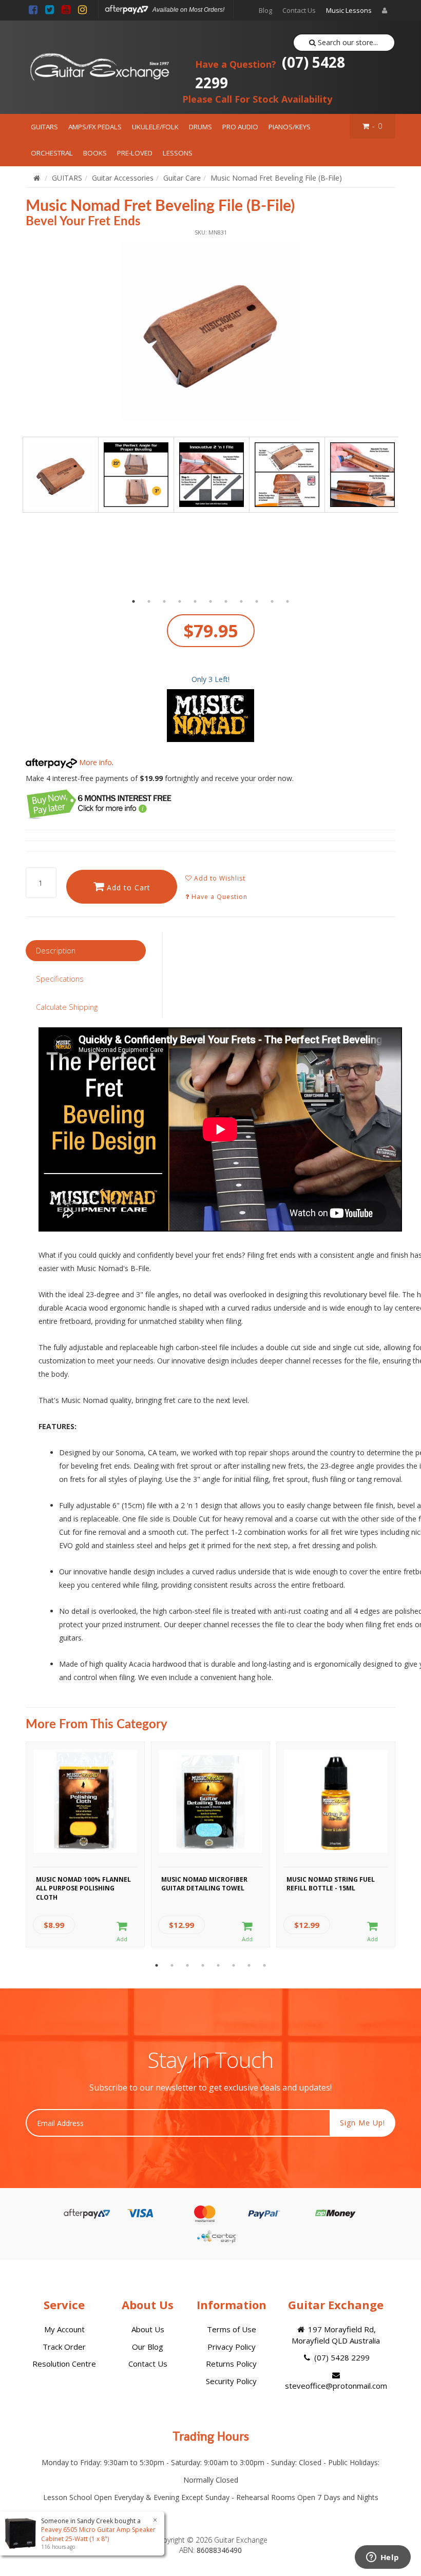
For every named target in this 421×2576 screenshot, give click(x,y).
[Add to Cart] (122, 1932)
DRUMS (200, 127)
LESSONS (178, 153)
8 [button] (241, 601)
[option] (210, 331)
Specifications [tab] (60, 979)
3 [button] (164, 601)
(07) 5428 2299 (270, 72)
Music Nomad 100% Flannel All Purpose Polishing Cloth (83, 1887)
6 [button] (210, 601)
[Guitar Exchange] (99, 67)
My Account (64, 2329)
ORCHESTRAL (52, 153)
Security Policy (231, 2381)
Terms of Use (232, 2329)
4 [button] (180, 601)
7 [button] (226, 601)
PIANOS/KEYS (290, 127)
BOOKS (95, 153)
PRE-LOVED (135, 153)
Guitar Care (182, 178)
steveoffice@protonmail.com (336, 2386)
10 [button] (272, 601)
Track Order (64, 2347)
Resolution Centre (64, 2364)
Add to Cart (127, 887)
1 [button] (133, 601)
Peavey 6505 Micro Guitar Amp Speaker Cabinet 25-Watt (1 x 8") (98, 2534)
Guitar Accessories (123, 178)
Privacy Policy (232, 2347)
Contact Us (299, 10)
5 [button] (195, 601)
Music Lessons (349, 10)
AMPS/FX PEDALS (95, 127)
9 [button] (257, 601)
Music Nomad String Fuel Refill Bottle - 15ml (331, 1884)
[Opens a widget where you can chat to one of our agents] (382, 2558)
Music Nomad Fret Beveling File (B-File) (276, 178)
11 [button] (288, 601)
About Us (148, 2329)
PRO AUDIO (240, 127)
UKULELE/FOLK (155, 127)
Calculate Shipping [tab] (67, 1007)
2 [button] (149, 601)
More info (94, 762)
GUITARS (44, 127)
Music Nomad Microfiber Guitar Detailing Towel (204, 1884)
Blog (265, 10)
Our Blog (148, 2347)
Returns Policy (231, 2364)
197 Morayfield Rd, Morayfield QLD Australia (336, 2335)
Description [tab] (56, 950)
